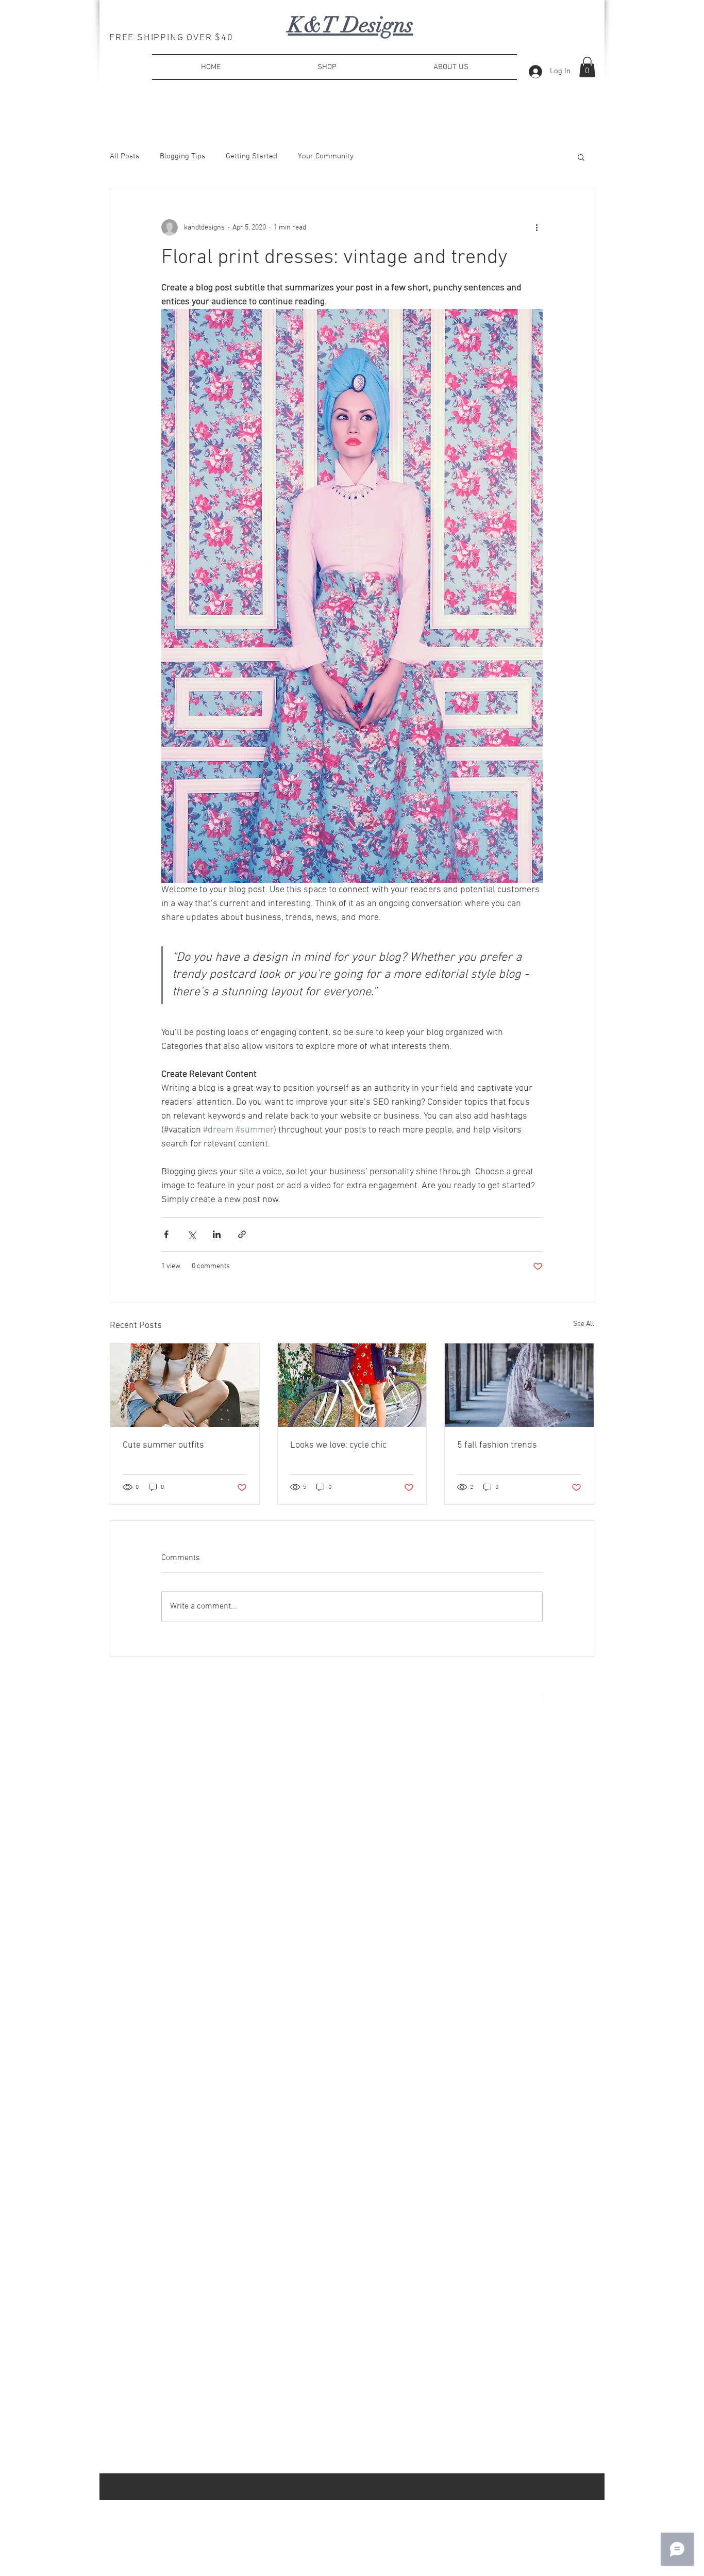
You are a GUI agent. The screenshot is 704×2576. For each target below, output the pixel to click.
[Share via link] (242, 1234)
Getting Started (252, 156)
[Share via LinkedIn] (217, 1234)
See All (584, 1324)
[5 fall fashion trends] (519, 1385)
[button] (587, 67)
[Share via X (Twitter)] (191, 1234)
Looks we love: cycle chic (338, 1445)
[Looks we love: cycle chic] (352, 1385)
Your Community (326, 156)
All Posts (124, 156)
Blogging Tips (182, 156)
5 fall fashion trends (497, 1445)
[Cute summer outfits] (185, 1385)
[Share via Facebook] (166, 1234)
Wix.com (256, 1701)
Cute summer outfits (163, 1445)
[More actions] (537, 227)
